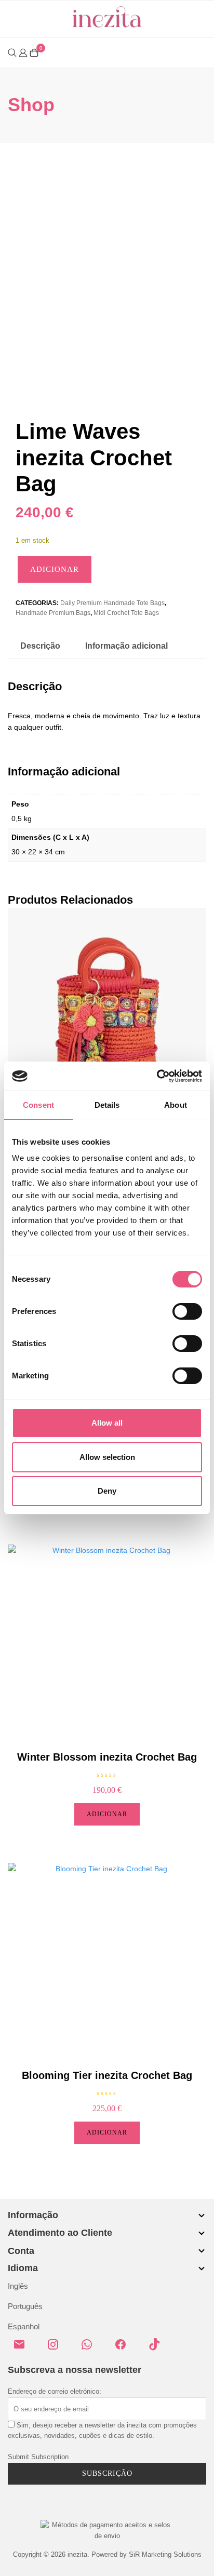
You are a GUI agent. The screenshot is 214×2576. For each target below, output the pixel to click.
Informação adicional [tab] (126, 646)
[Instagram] (57, 2349)
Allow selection (107, 1457)
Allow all (107, 1423)
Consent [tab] (38, 1105)
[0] (34, 53)
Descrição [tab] (40, 646)
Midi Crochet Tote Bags (126, 613)
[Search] (12, 53)
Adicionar (55, 569)
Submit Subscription (38, 2457)
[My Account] (23, 52)
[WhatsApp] (91, 2349)
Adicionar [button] (107, 1814)
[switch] (187, 1311)
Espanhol (24, 2326)
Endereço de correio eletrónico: (55, 2391)
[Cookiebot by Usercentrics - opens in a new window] (157, 1076)
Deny (107, 1491)
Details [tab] (107, 1105)
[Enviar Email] (23, 2349)
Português (25, 2306)
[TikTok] (158, 2349)
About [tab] (176, 1105)
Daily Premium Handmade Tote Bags (112, 603)
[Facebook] (125, 2349)
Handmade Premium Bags (53, 613)
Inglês (18, 2286)
